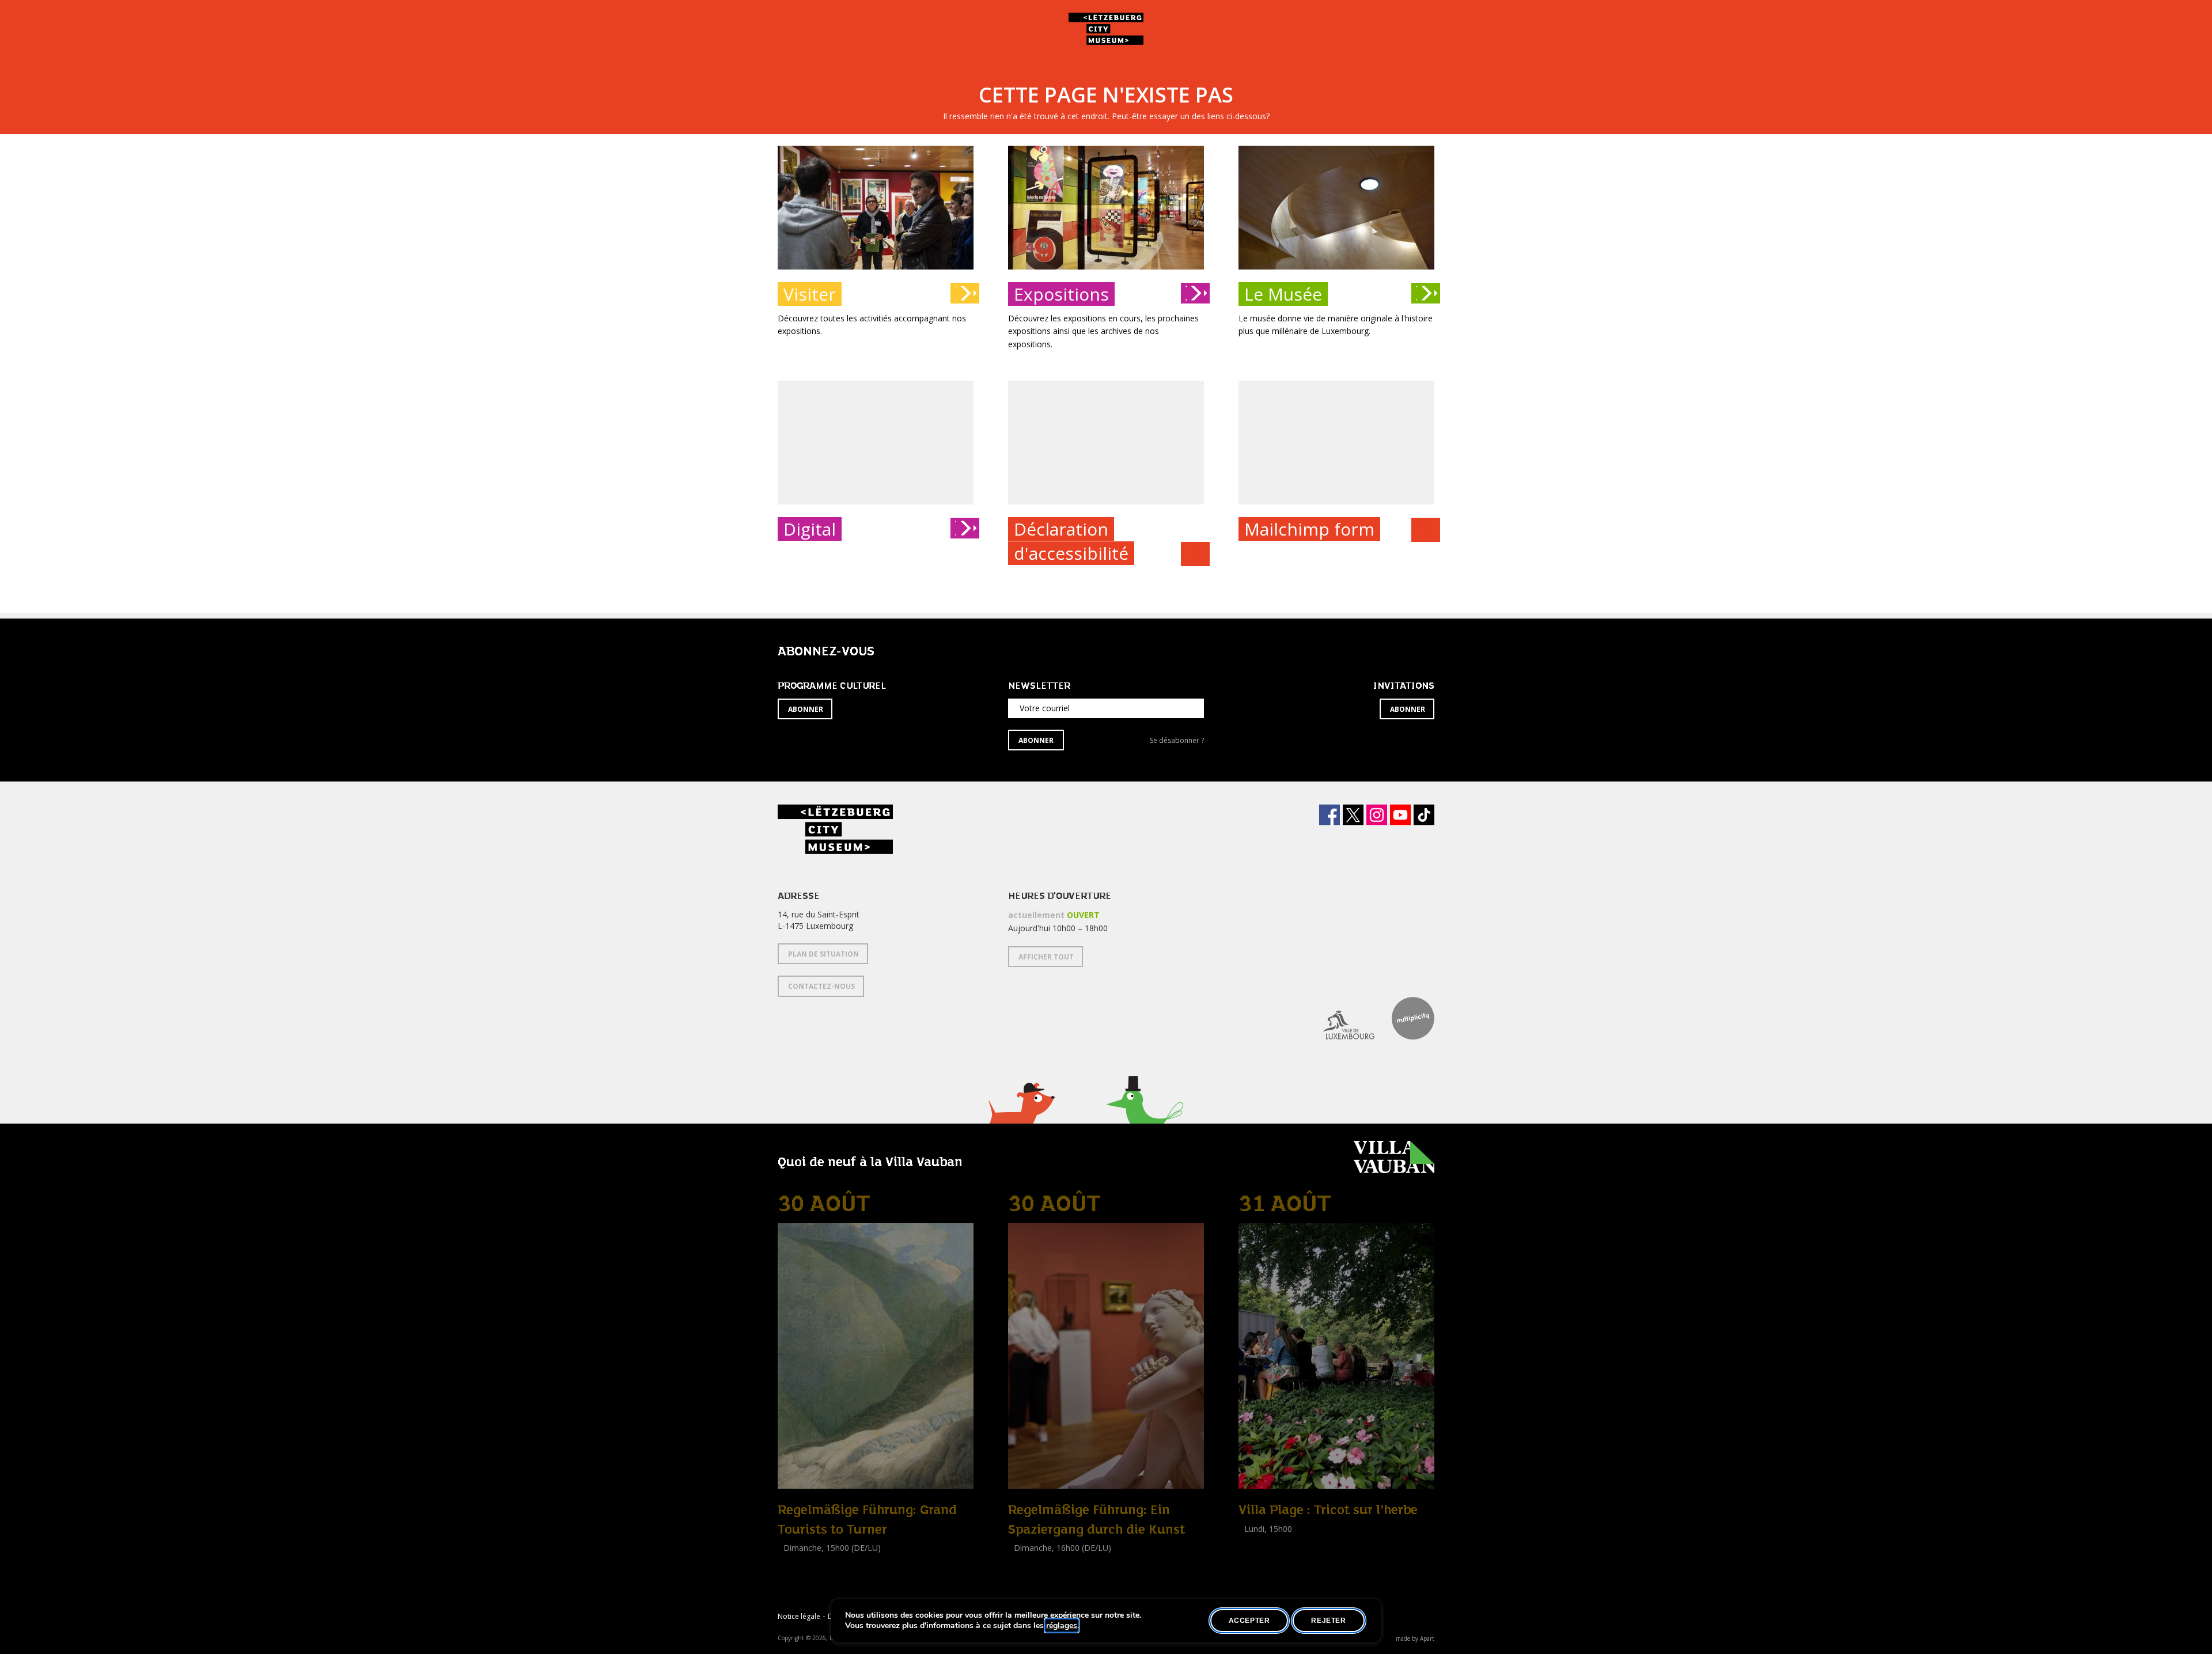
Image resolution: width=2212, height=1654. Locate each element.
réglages (1062, 1626)
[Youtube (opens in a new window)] (1400, 815)
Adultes (1255, 1555)
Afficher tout (1046, 957)
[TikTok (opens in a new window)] (1424, 815)
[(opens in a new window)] (1340, 1018)
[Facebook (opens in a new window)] (1330, 815)
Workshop (1257, 1541)
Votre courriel (1045, 708)
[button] (1021, 1118)
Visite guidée (801, 1561)
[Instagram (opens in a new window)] (1377, 815)
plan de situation (823, 954)
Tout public (801, 1574)
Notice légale (799, 1616)
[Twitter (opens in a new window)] (1353, 815)
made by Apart (1415, 1638)
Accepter (1249, 1621)
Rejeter (1328, 1621)
